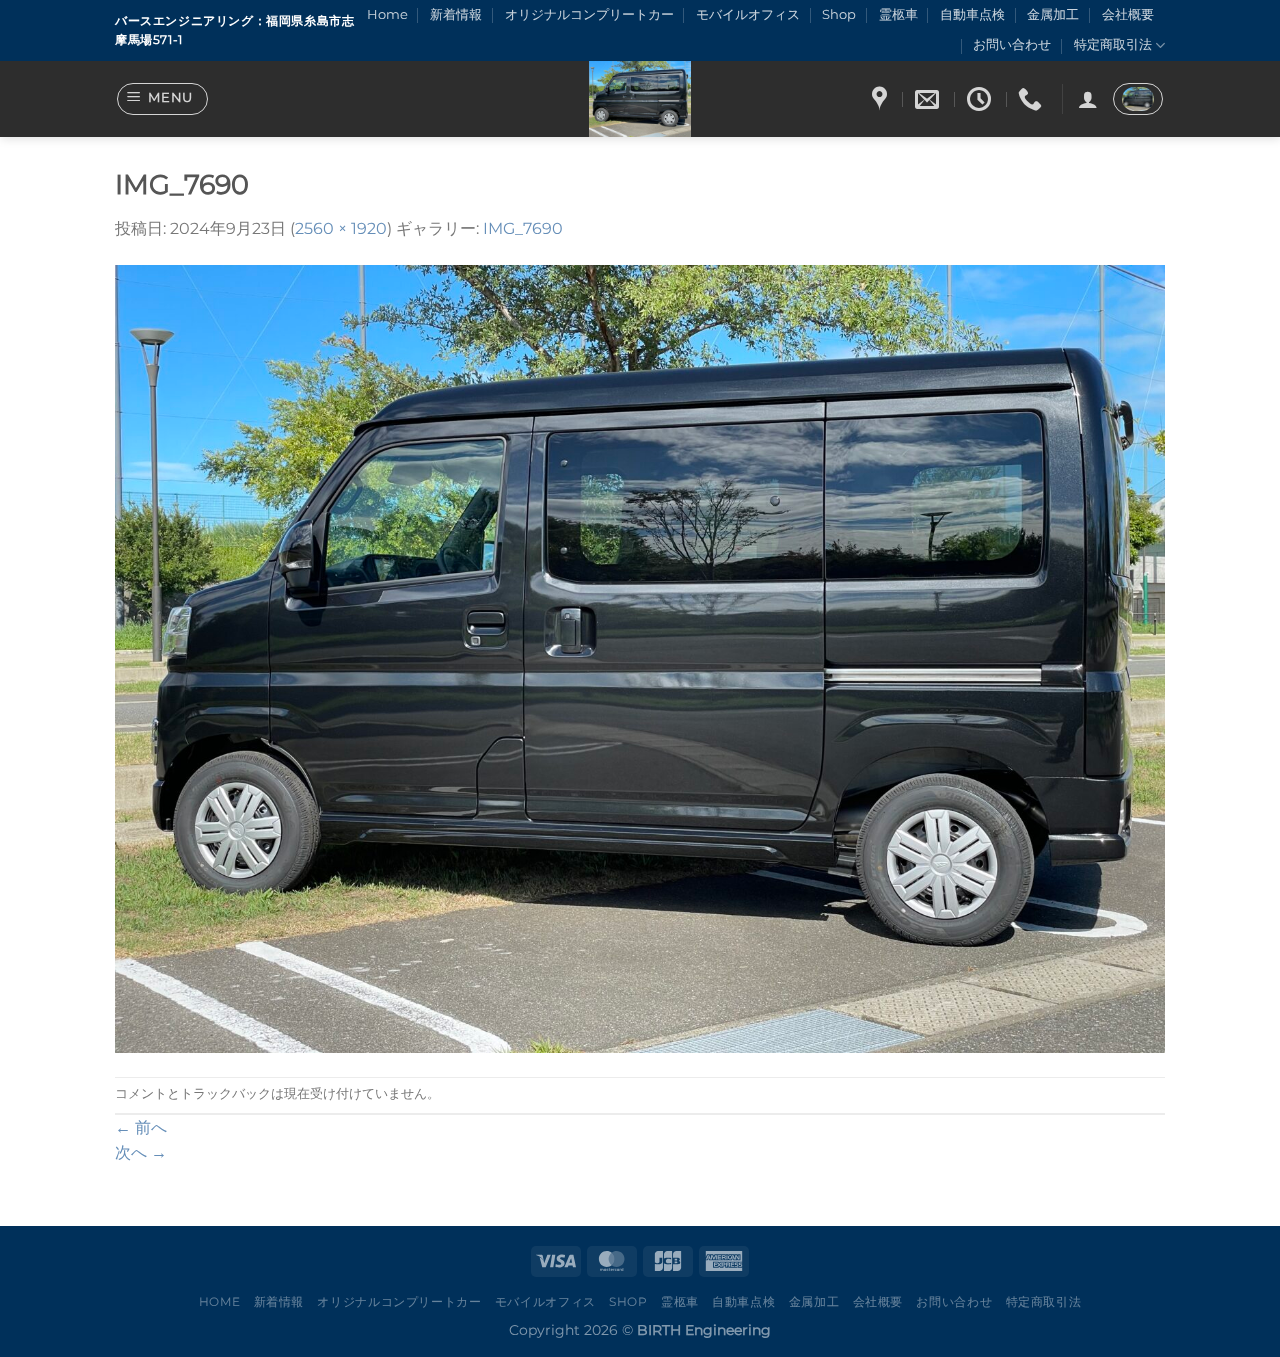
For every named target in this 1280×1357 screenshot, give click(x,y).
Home (387, 14)
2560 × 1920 (341, 228)
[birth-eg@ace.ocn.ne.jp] (929, 99)
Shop (839, 14)
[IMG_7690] (640, 657)
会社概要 (1128, 14)
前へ (141, 1127)
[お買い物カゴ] (1138, 99)
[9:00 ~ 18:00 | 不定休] (981, 99)
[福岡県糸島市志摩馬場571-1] (882, 99)
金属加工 (1053, 14)
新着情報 (456, 14)
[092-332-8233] (1032, 99)
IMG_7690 (523, 228)
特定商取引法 (1113, 44)
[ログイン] (1088, 99)
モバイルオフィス (748, 14)
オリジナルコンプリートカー (589, 14)
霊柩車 (898, 14)
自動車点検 (972, 14)
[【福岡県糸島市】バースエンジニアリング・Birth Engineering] (640, 99)
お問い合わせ (1012, 44)
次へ (141, 1152)
